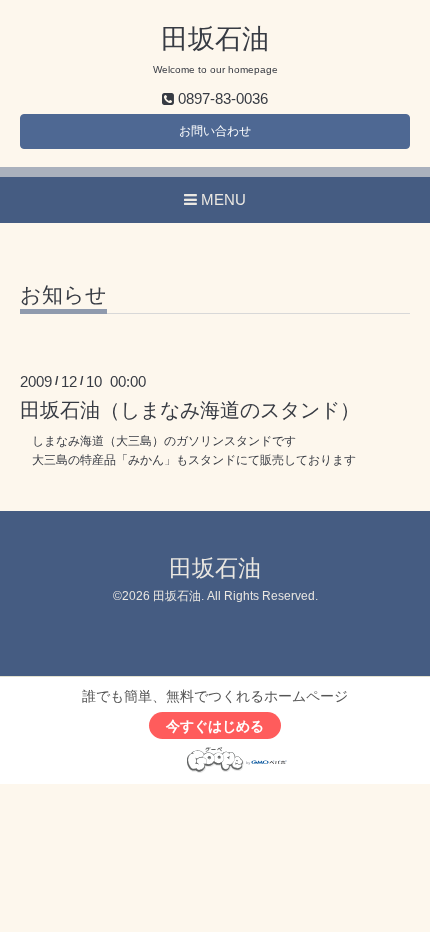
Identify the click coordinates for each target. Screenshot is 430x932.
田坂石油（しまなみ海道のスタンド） (190, 410)
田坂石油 (215, 39)
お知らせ (63, 295)
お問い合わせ (215, 131)
